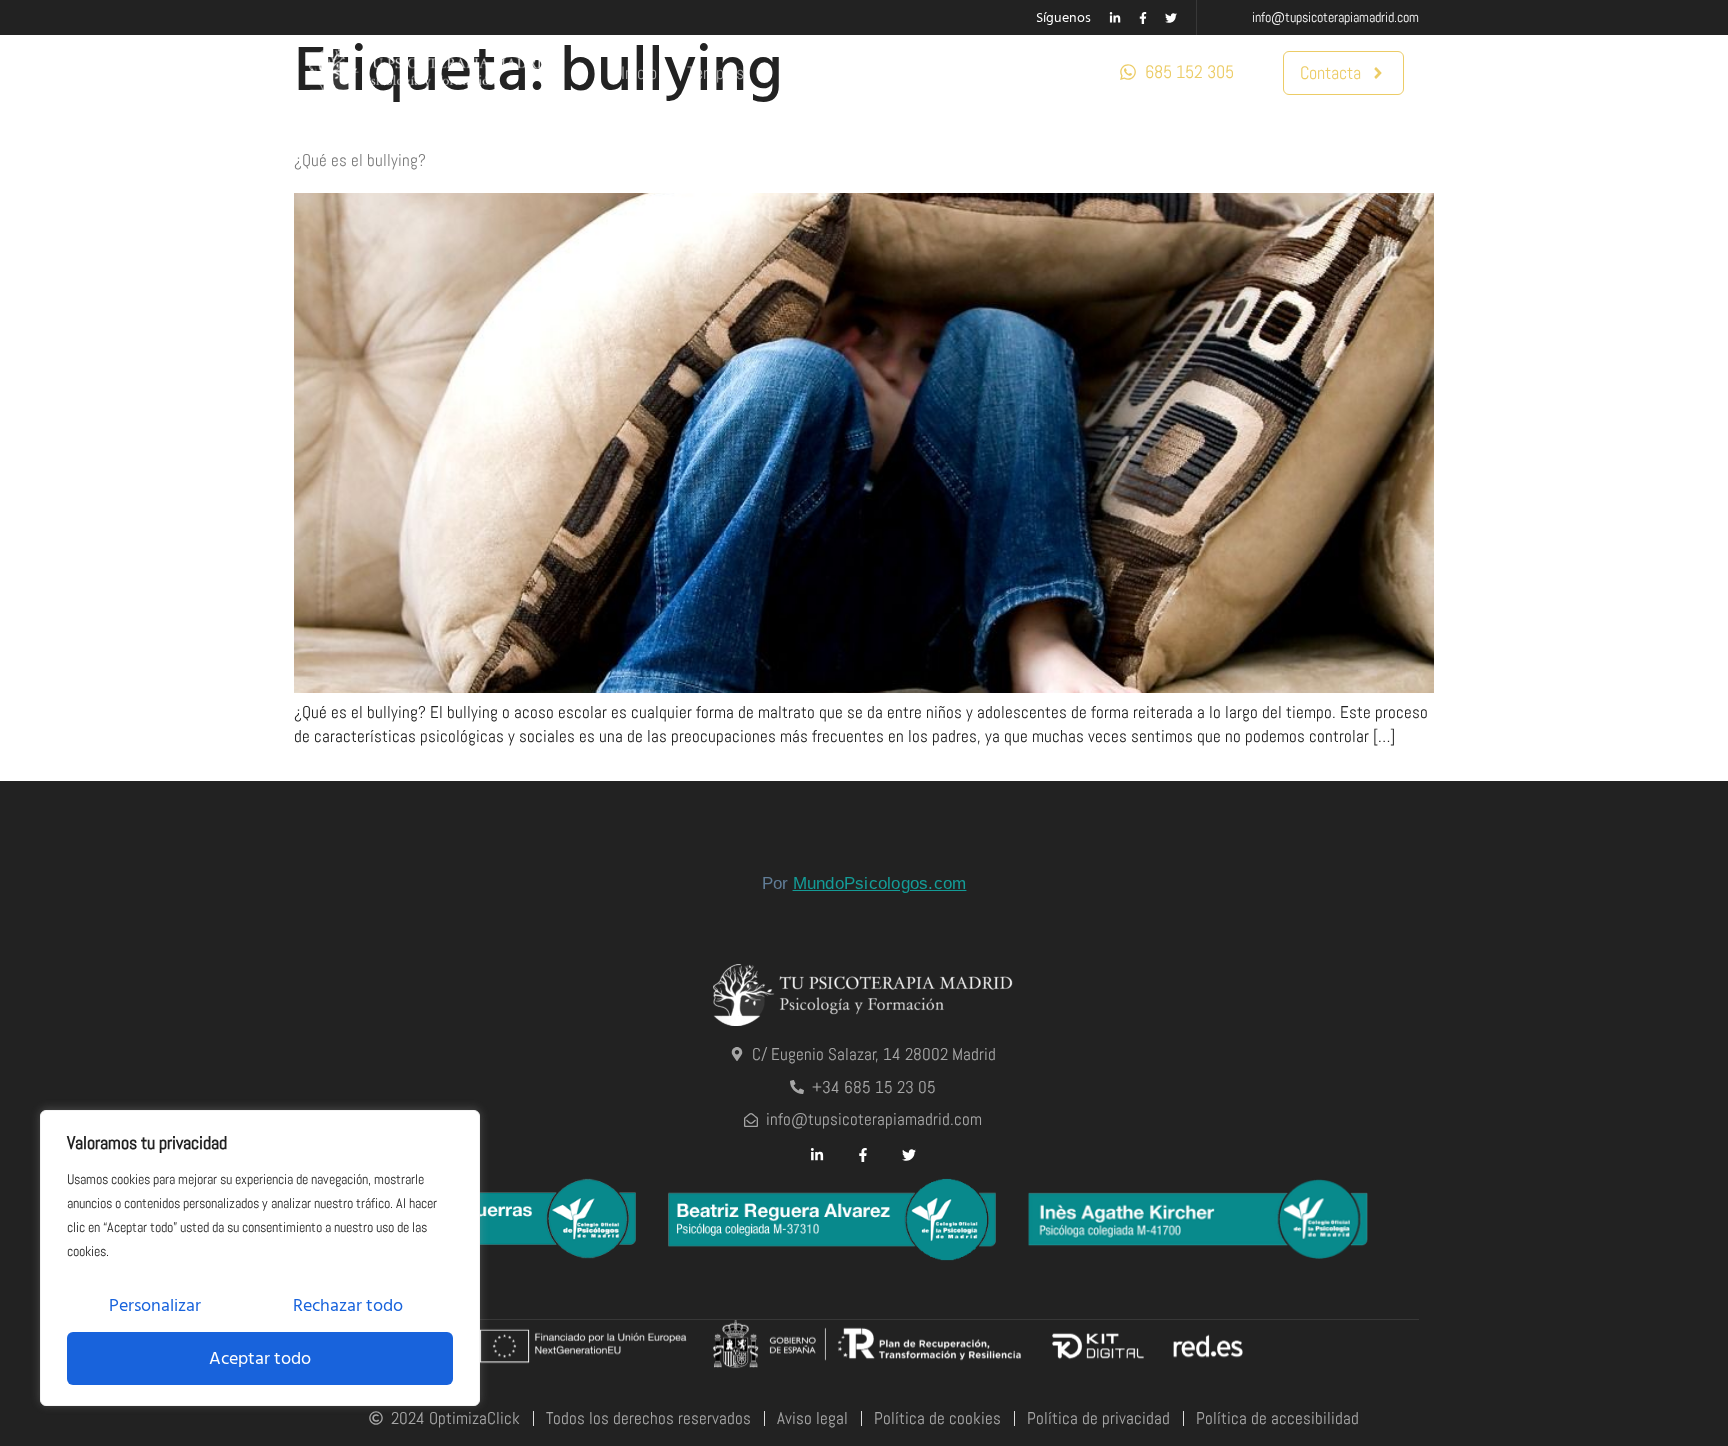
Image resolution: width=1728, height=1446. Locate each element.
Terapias (715, 72)
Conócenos (973, 72)
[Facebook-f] (1143, 18)
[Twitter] (1171, 18)
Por (864, 883)
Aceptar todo (260, 1358)
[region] (260, 1258)
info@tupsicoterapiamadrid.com (1335, 17)
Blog (892, 72)
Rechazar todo (348, 1305)
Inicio (639, 72)
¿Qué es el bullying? (360, 160)
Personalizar (155, 1305)
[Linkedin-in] (1115, 18)
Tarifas (825, 72)
